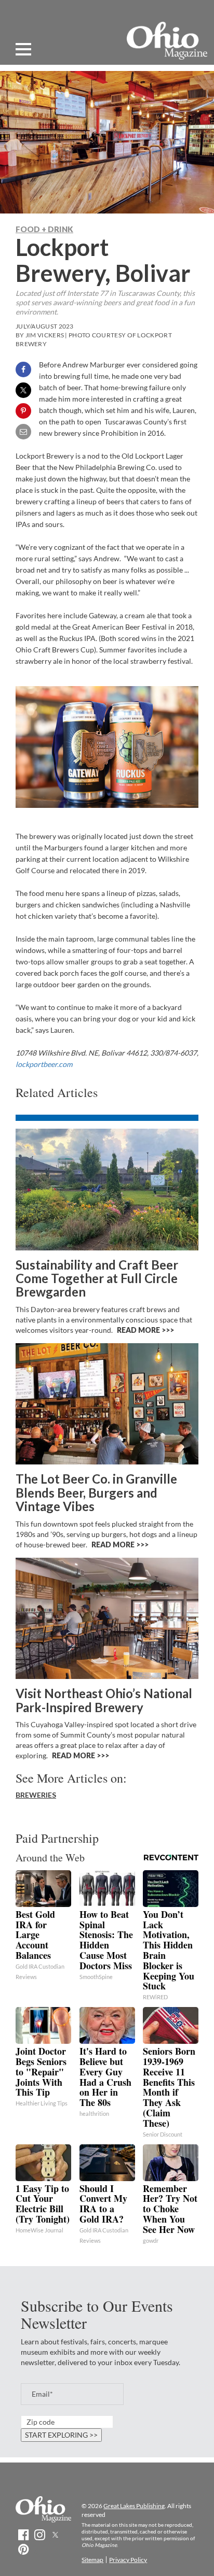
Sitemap (92, 2560)
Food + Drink (44, 229)
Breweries (36, 1795)
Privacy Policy (128, 2560)
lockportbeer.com (44, 1064)
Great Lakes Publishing (134, 2506)
